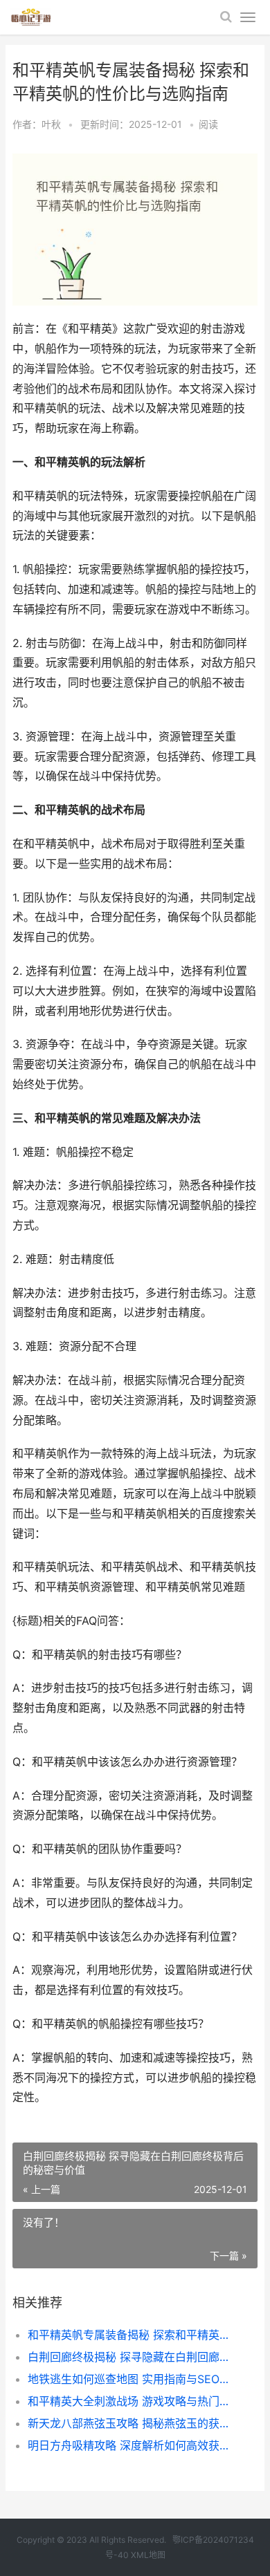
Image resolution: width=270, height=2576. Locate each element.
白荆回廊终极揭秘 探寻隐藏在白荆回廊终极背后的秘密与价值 (131, 2357)
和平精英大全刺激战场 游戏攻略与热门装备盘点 (131, 2401)
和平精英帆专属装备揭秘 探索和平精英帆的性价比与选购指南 (131, 2335)
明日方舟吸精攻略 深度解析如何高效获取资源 (131, 2445)
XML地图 (148, 2555)
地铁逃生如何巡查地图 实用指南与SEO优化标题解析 (131, 2379)
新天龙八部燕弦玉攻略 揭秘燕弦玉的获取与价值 (131, 2423)
